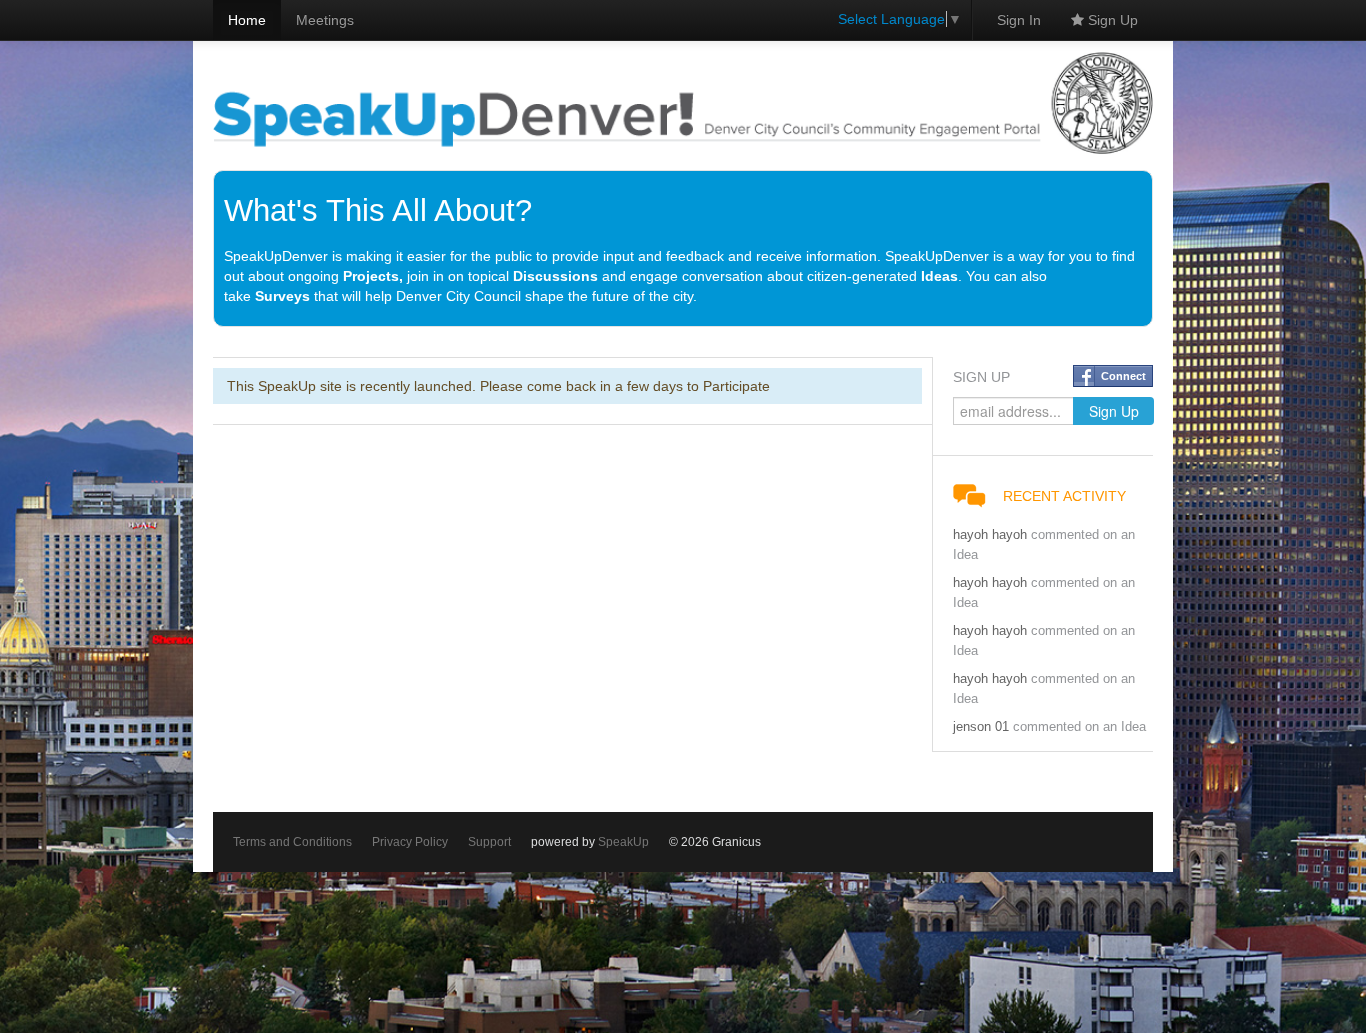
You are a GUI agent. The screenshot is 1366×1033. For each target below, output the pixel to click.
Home (247, 20)
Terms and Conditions (292, 842)
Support (489, 842)
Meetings (325, 20)
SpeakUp (623, 842)
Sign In (1019, 20)
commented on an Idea (1079, 727)
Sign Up (1111, 20)
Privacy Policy (410, 842)
